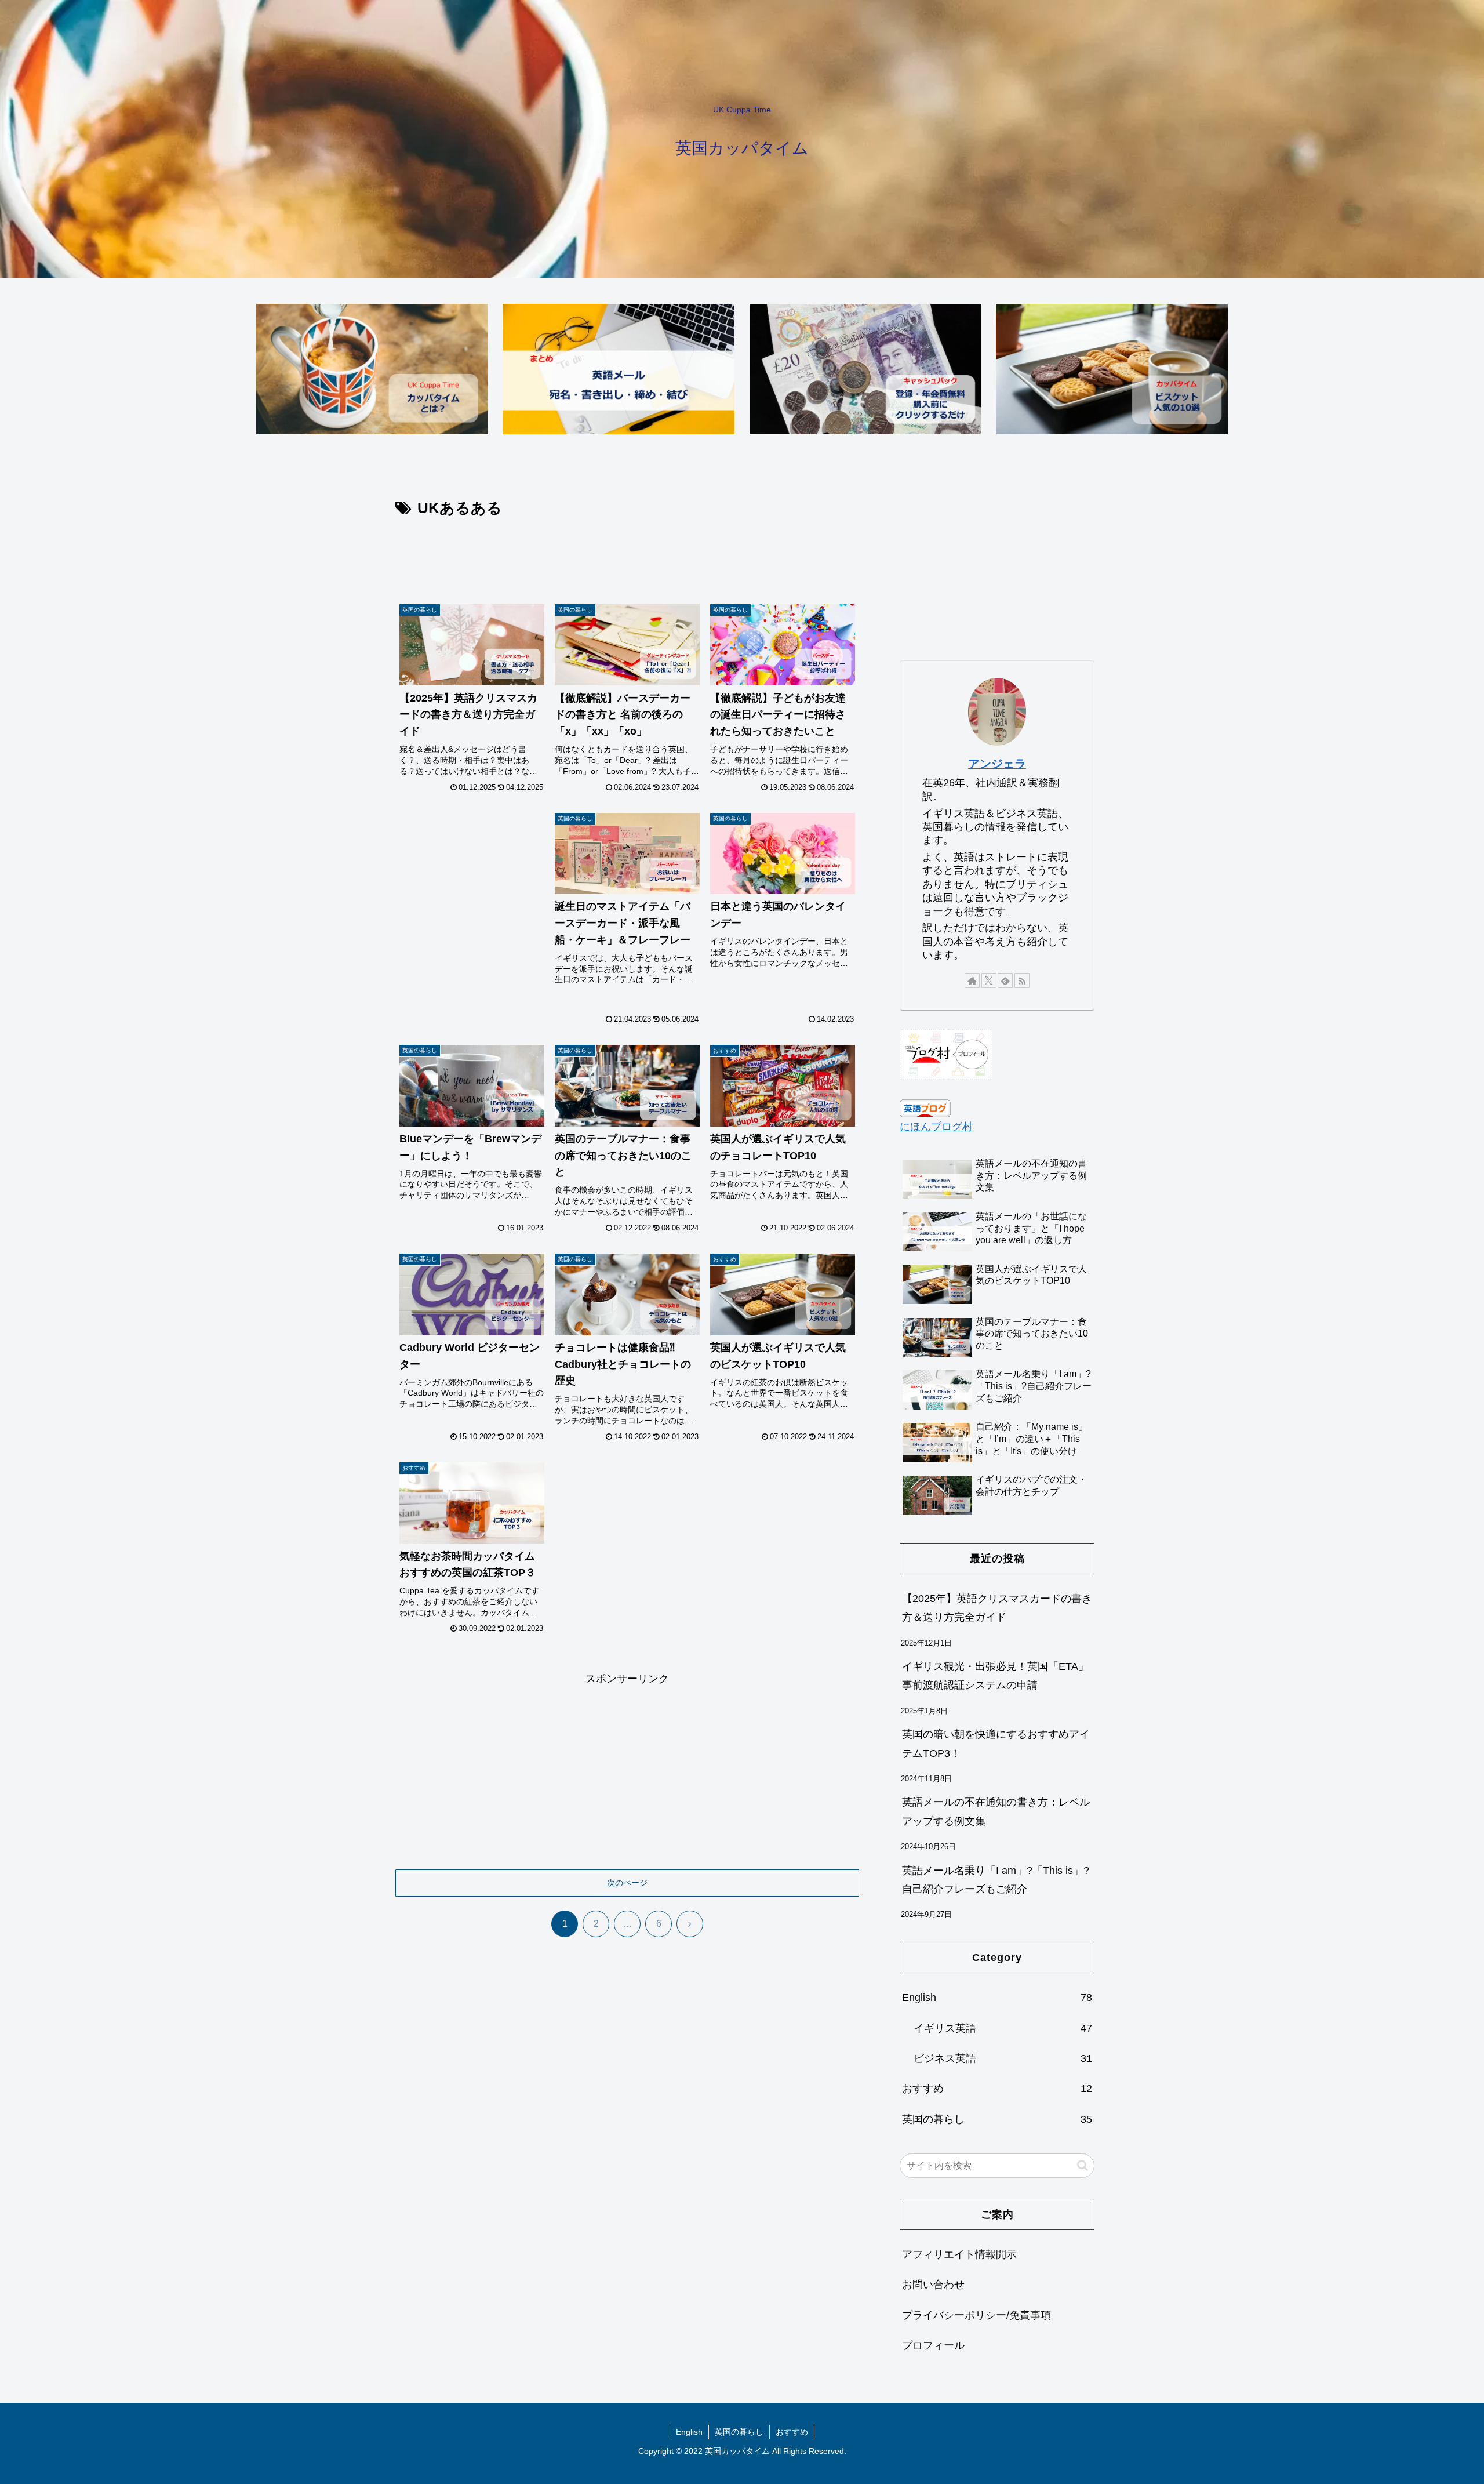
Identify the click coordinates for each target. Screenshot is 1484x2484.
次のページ (627, 1883)
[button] (1083, 2165)
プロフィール (933, 2345)
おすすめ (792, 2432)
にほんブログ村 (936, 1127)
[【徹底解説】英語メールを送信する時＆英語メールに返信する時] (619, 369)
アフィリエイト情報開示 (959, 2254)
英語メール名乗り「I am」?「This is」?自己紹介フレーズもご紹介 (996, 1880)
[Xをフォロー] (989, 980)
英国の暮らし (739, 2432)
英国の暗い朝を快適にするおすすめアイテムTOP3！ (996, 1744)
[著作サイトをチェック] (972, 980)
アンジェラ (997, 764)
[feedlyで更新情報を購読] (1005, 980)
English (689, 2432)
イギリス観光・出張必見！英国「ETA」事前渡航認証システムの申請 (995, 1676)
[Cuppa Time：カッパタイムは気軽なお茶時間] (372, 369)
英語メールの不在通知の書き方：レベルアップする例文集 (996, 1811)
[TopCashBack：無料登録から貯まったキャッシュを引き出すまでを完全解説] (865, 369)
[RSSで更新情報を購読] (1022, 980)
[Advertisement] (627, 553)
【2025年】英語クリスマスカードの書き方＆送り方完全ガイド (997, 1608)
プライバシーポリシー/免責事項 (976, 2315)
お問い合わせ (933, 2285)
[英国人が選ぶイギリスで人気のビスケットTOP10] (1112, 369)
